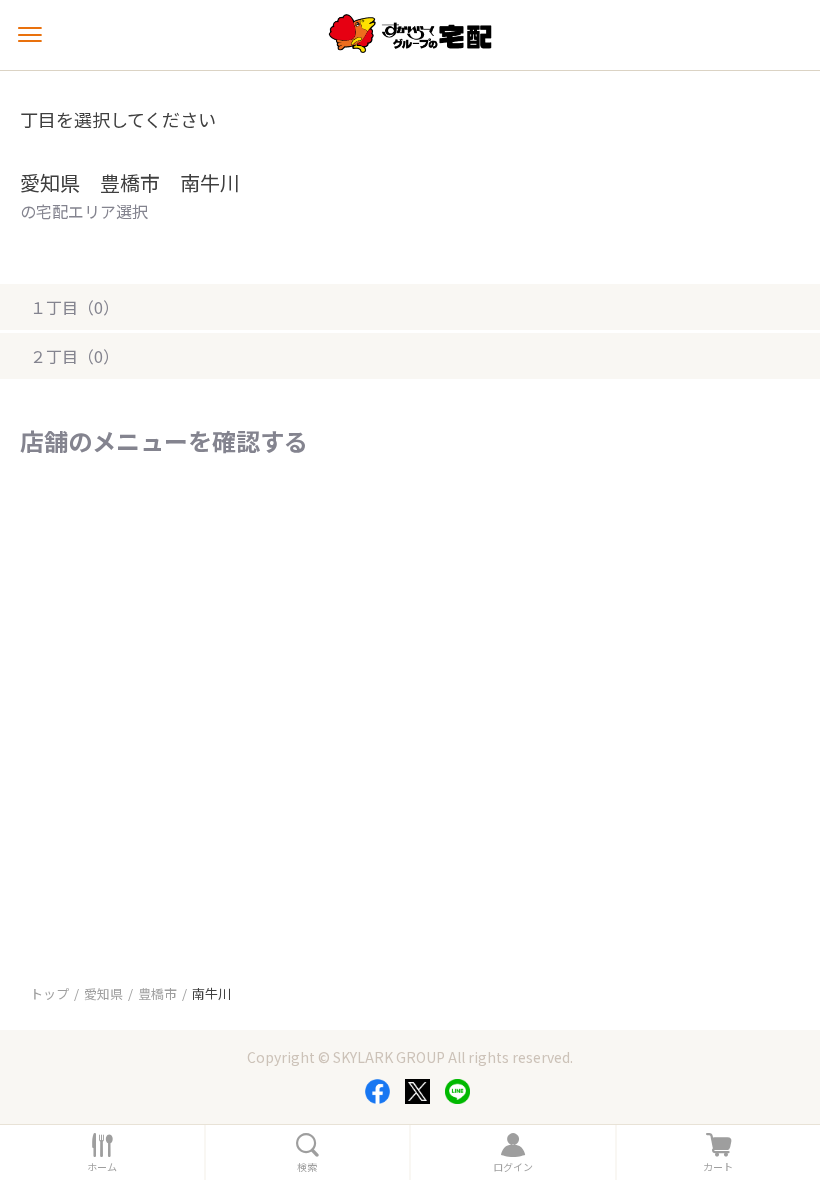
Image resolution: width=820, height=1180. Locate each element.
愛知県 (103, 993)
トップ (49, 993)
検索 (307, 1167)
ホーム (102, 1167)
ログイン (513, 1167)
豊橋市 (157, 993)
